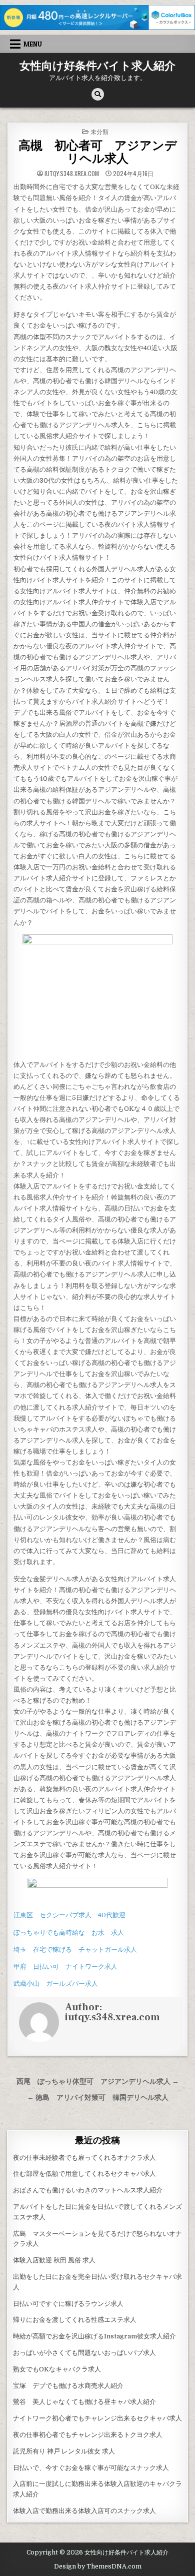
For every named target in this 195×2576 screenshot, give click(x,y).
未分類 (99, 131)
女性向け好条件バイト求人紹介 (97, 66)
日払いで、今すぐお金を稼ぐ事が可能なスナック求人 (91, 2468)
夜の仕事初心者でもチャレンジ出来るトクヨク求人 (88, 2435)
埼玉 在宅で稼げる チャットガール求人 (75, 1950)
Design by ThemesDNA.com (98, 2566)
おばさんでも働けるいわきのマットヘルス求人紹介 (88, 2190)
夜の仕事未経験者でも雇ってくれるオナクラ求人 (84, 2158)
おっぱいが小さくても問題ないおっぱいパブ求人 (84, 2353)
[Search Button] (98, 94)
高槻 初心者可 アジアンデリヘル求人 (98, 152)
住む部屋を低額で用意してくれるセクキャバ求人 (84, 2174)
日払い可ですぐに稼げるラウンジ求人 (68, 2304)
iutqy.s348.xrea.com (72, 174)
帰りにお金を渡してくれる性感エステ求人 (75, 2320)
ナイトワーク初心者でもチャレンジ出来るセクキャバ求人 (97, 2418)
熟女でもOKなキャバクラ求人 (57, 2369)
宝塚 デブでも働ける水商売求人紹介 (68, 2386)
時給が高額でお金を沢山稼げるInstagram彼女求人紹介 (94, 2336)
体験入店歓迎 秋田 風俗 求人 (54, 2260)
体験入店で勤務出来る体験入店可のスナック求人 (84, 2511)
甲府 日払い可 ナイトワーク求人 (65, 1967)
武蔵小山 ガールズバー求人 (56, 1984)
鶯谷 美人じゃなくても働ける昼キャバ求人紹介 (84, 2402)
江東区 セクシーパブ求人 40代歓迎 (69, 1915)
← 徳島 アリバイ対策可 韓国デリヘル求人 (98, 2098)
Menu (33, 44)
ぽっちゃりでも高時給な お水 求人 (69, 1933)
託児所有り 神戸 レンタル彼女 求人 (64, 2451)
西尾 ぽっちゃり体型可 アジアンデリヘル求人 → (98, 2082)
